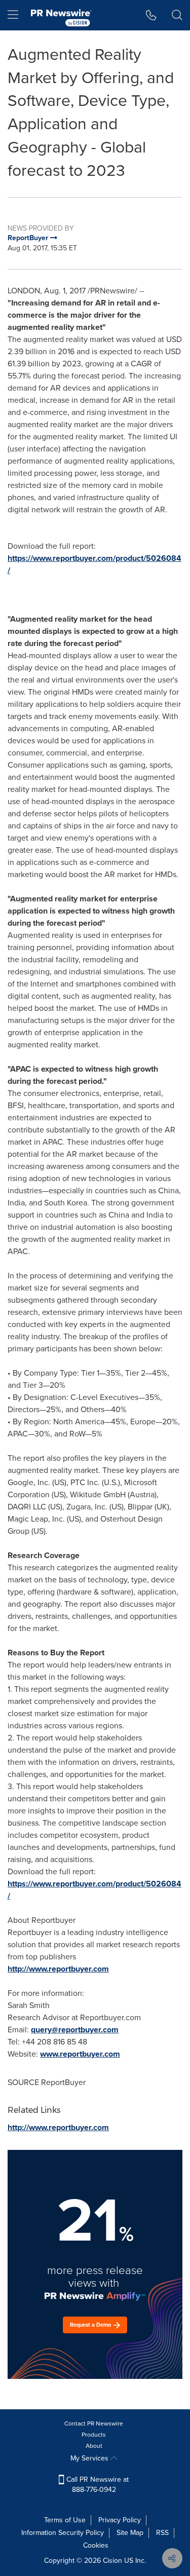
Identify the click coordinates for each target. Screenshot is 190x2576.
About (94, 2446)
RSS (162, 2533)
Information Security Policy (63, 2533)
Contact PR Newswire (94, 2423)
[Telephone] (151, 15)
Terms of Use (65, 2520)
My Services (90, 2458)
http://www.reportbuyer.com (58, 1969)
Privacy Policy (120, 2520)
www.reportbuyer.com (80, 2054)
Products (94, 2435)
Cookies (96, 2545)
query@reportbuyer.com (75, 2030)
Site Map (130, 2533)
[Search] (177, 15)
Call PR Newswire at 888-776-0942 (97, 2485)
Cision (112, 2561)
